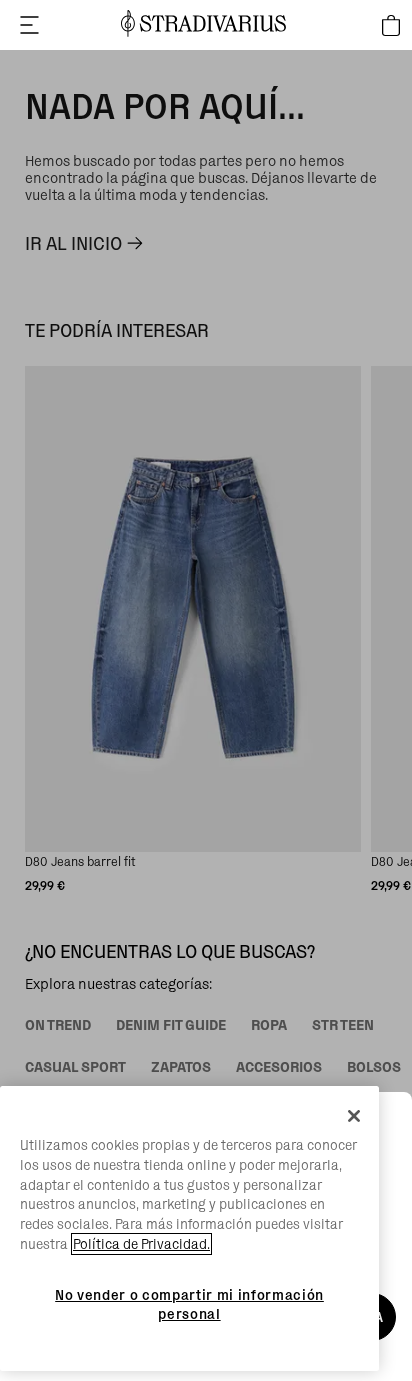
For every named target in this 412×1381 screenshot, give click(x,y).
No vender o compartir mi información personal (189, 1304)
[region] (189, 1228)
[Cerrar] (354, 1116)
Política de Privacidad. (141, 1244)
